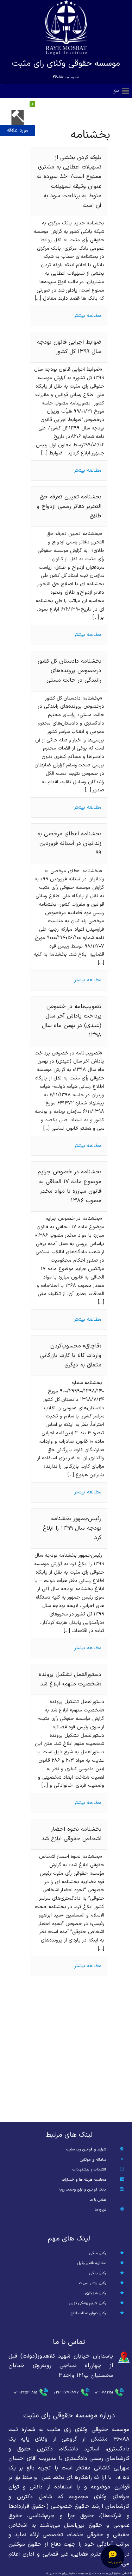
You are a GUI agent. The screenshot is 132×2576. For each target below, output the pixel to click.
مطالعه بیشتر (88, 316)
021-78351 (104, 2393)
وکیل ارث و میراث (93, 2283)
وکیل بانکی (98, 2273)
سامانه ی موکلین (93, 2160)
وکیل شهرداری (96, 2293)
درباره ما (100, 2210)
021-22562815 (26, 2393)
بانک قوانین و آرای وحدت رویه (82, 2190)
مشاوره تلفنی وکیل (92, 2263)
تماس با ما (98, 2200)
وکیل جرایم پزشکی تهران (87, 2303)
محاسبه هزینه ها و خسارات (84, 2180)
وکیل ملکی (98, 2253)
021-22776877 (66, 2393)
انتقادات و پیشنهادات (89, 2170)
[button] (117, 91)
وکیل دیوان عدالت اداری (88, 2313)
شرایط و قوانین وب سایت (86, 2150)
